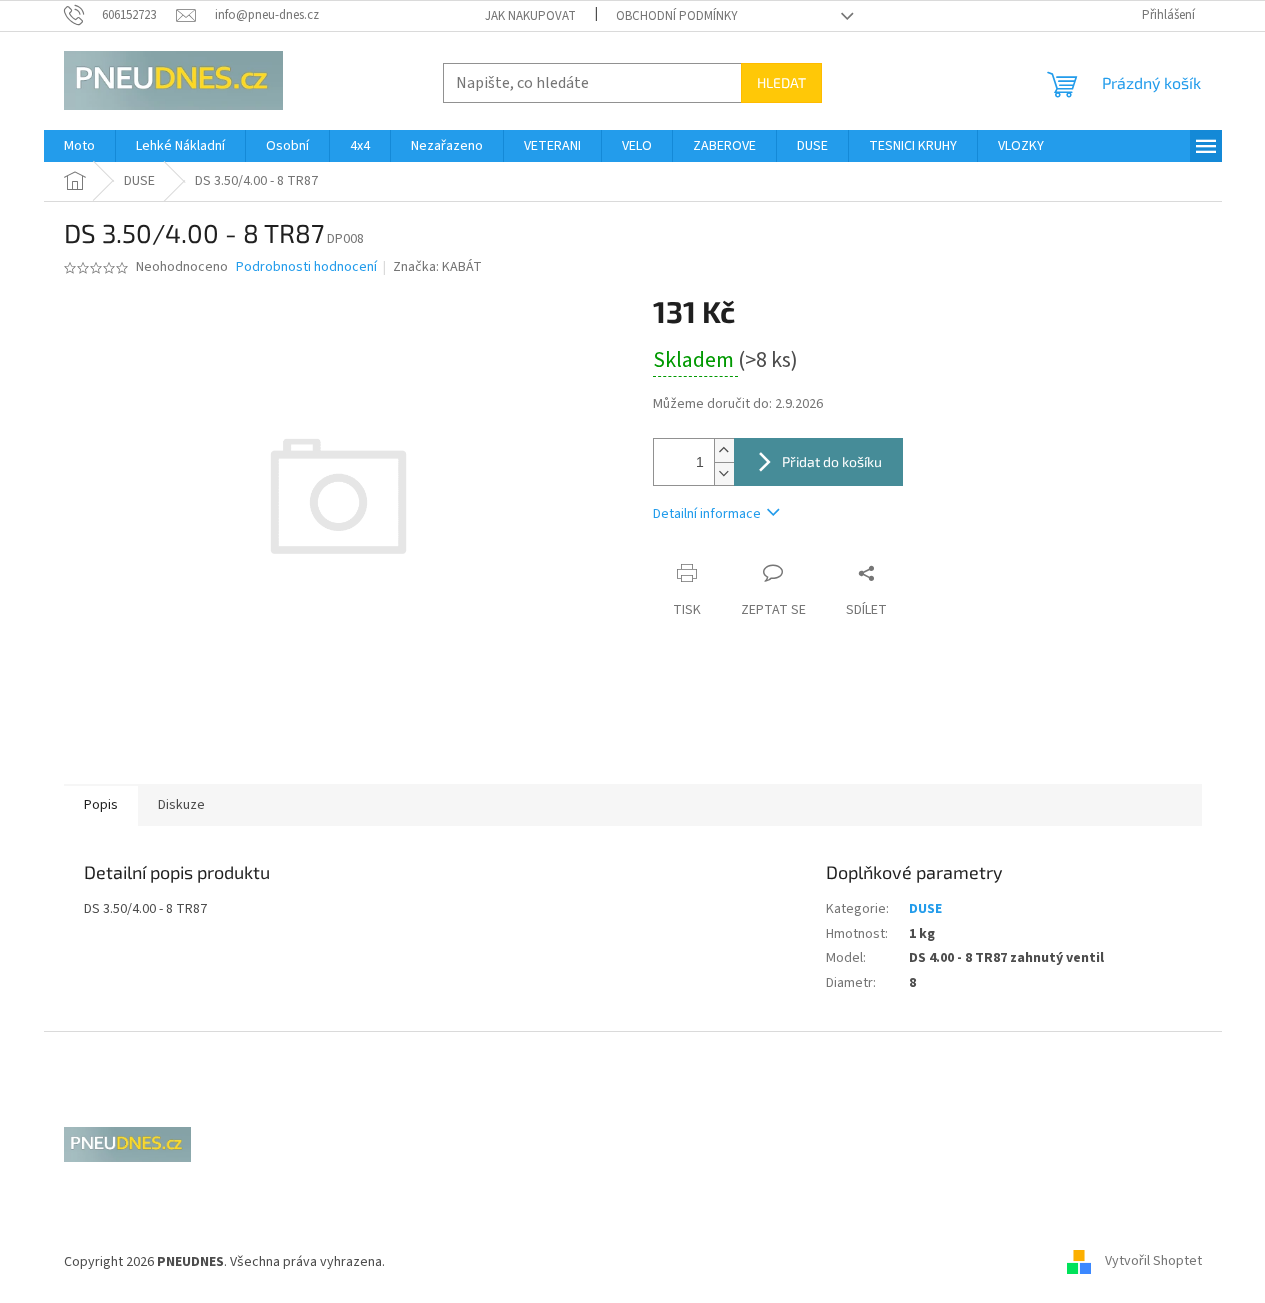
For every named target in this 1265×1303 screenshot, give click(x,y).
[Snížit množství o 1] (724, 473)
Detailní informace (707, 514)
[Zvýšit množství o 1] (724, 450)
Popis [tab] (101, 805)
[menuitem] (79, 146)
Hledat (781, 82)
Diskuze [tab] (181, 805)
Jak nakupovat (530, 16)
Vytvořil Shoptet (1153, 1262)
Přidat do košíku (832, 461)
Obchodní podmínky (677, 16)
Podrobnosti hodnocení (306, 267)
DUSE (925, 909)
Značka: (437, 267)
